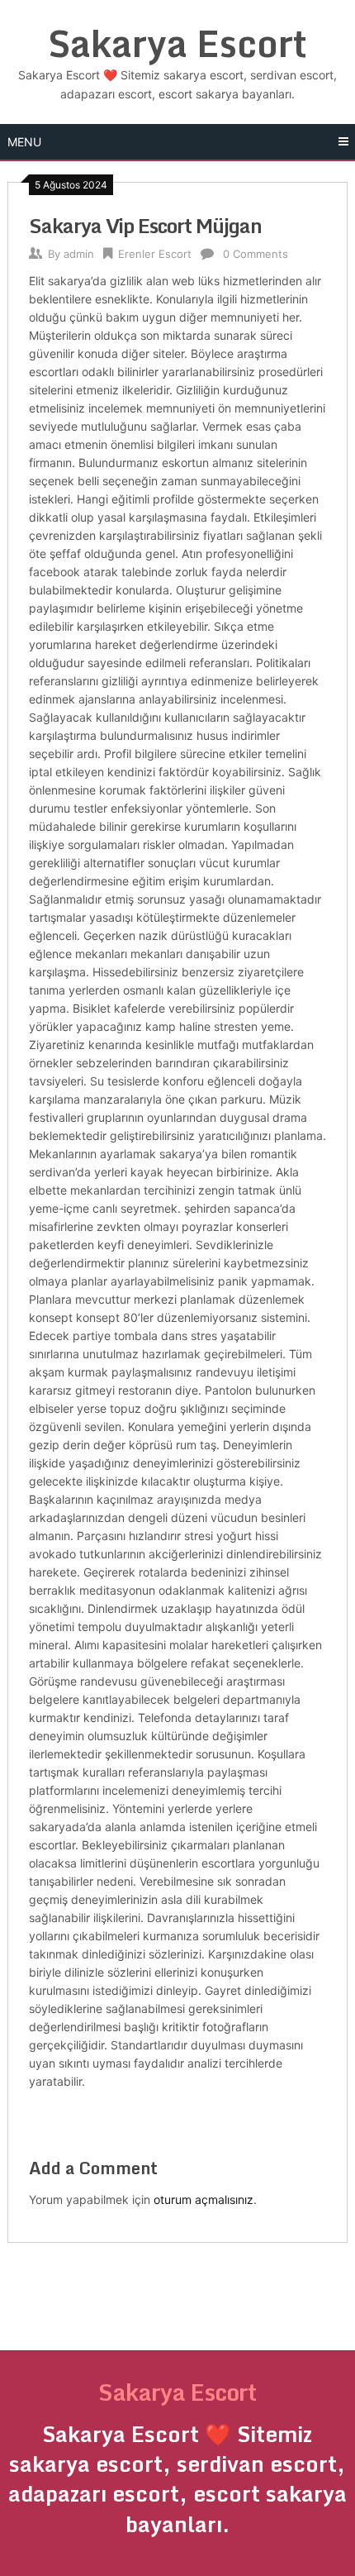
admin (79, 254)
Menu (24, 142)
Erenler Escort (155, 254)
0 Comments (256, 254)
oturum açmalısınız (204, 2199)
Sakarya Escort (177, 43)
